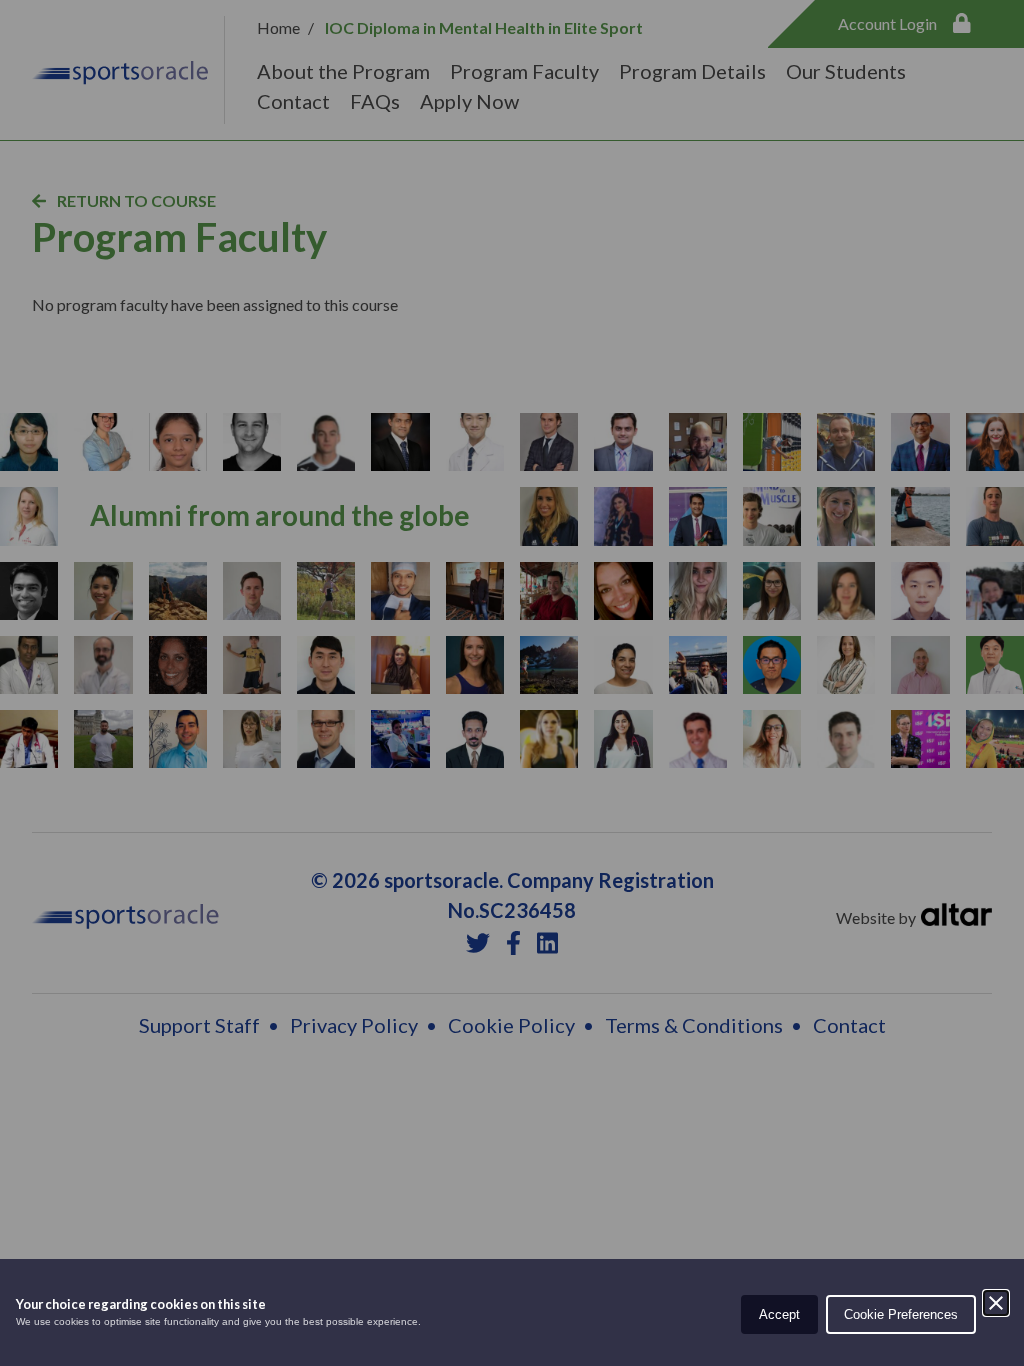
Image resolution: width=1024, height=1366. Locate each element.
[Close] (996, 1303)
